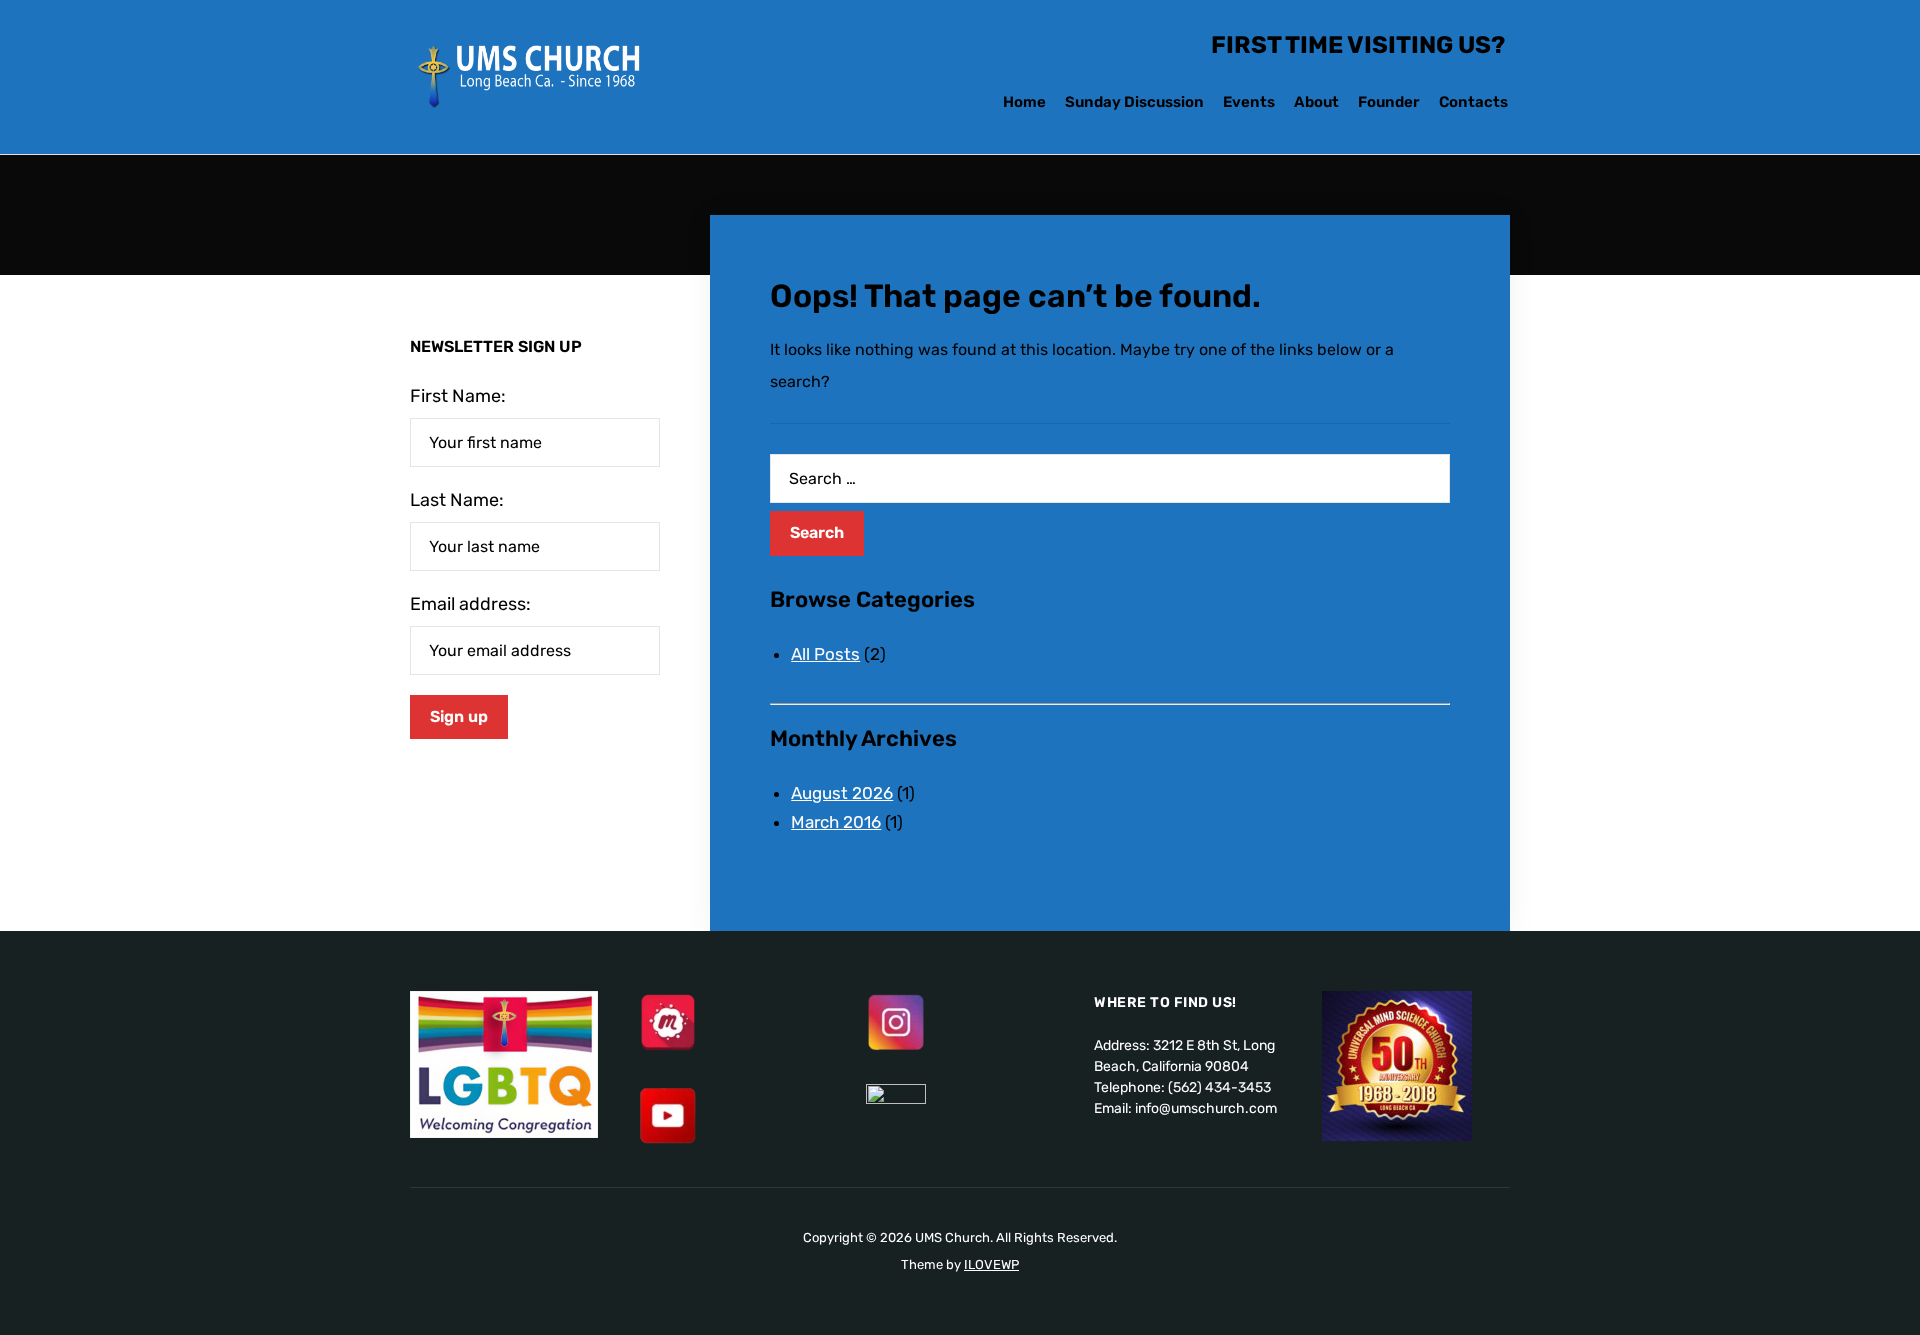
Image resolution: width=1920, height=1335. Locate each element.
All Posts (825, 654)
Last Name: (457, 500)
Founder (1389, 102)
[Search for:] (1110, 478)
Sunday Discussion (1134, 102)
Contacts (1473, 102)
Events (1249, 102)
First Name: (458, 396)
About (1316, 102)
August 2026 (842, 793)
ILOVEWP (991, 1264)
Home (1024, 102)
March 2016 (836, 822)
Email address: (470, 604)
